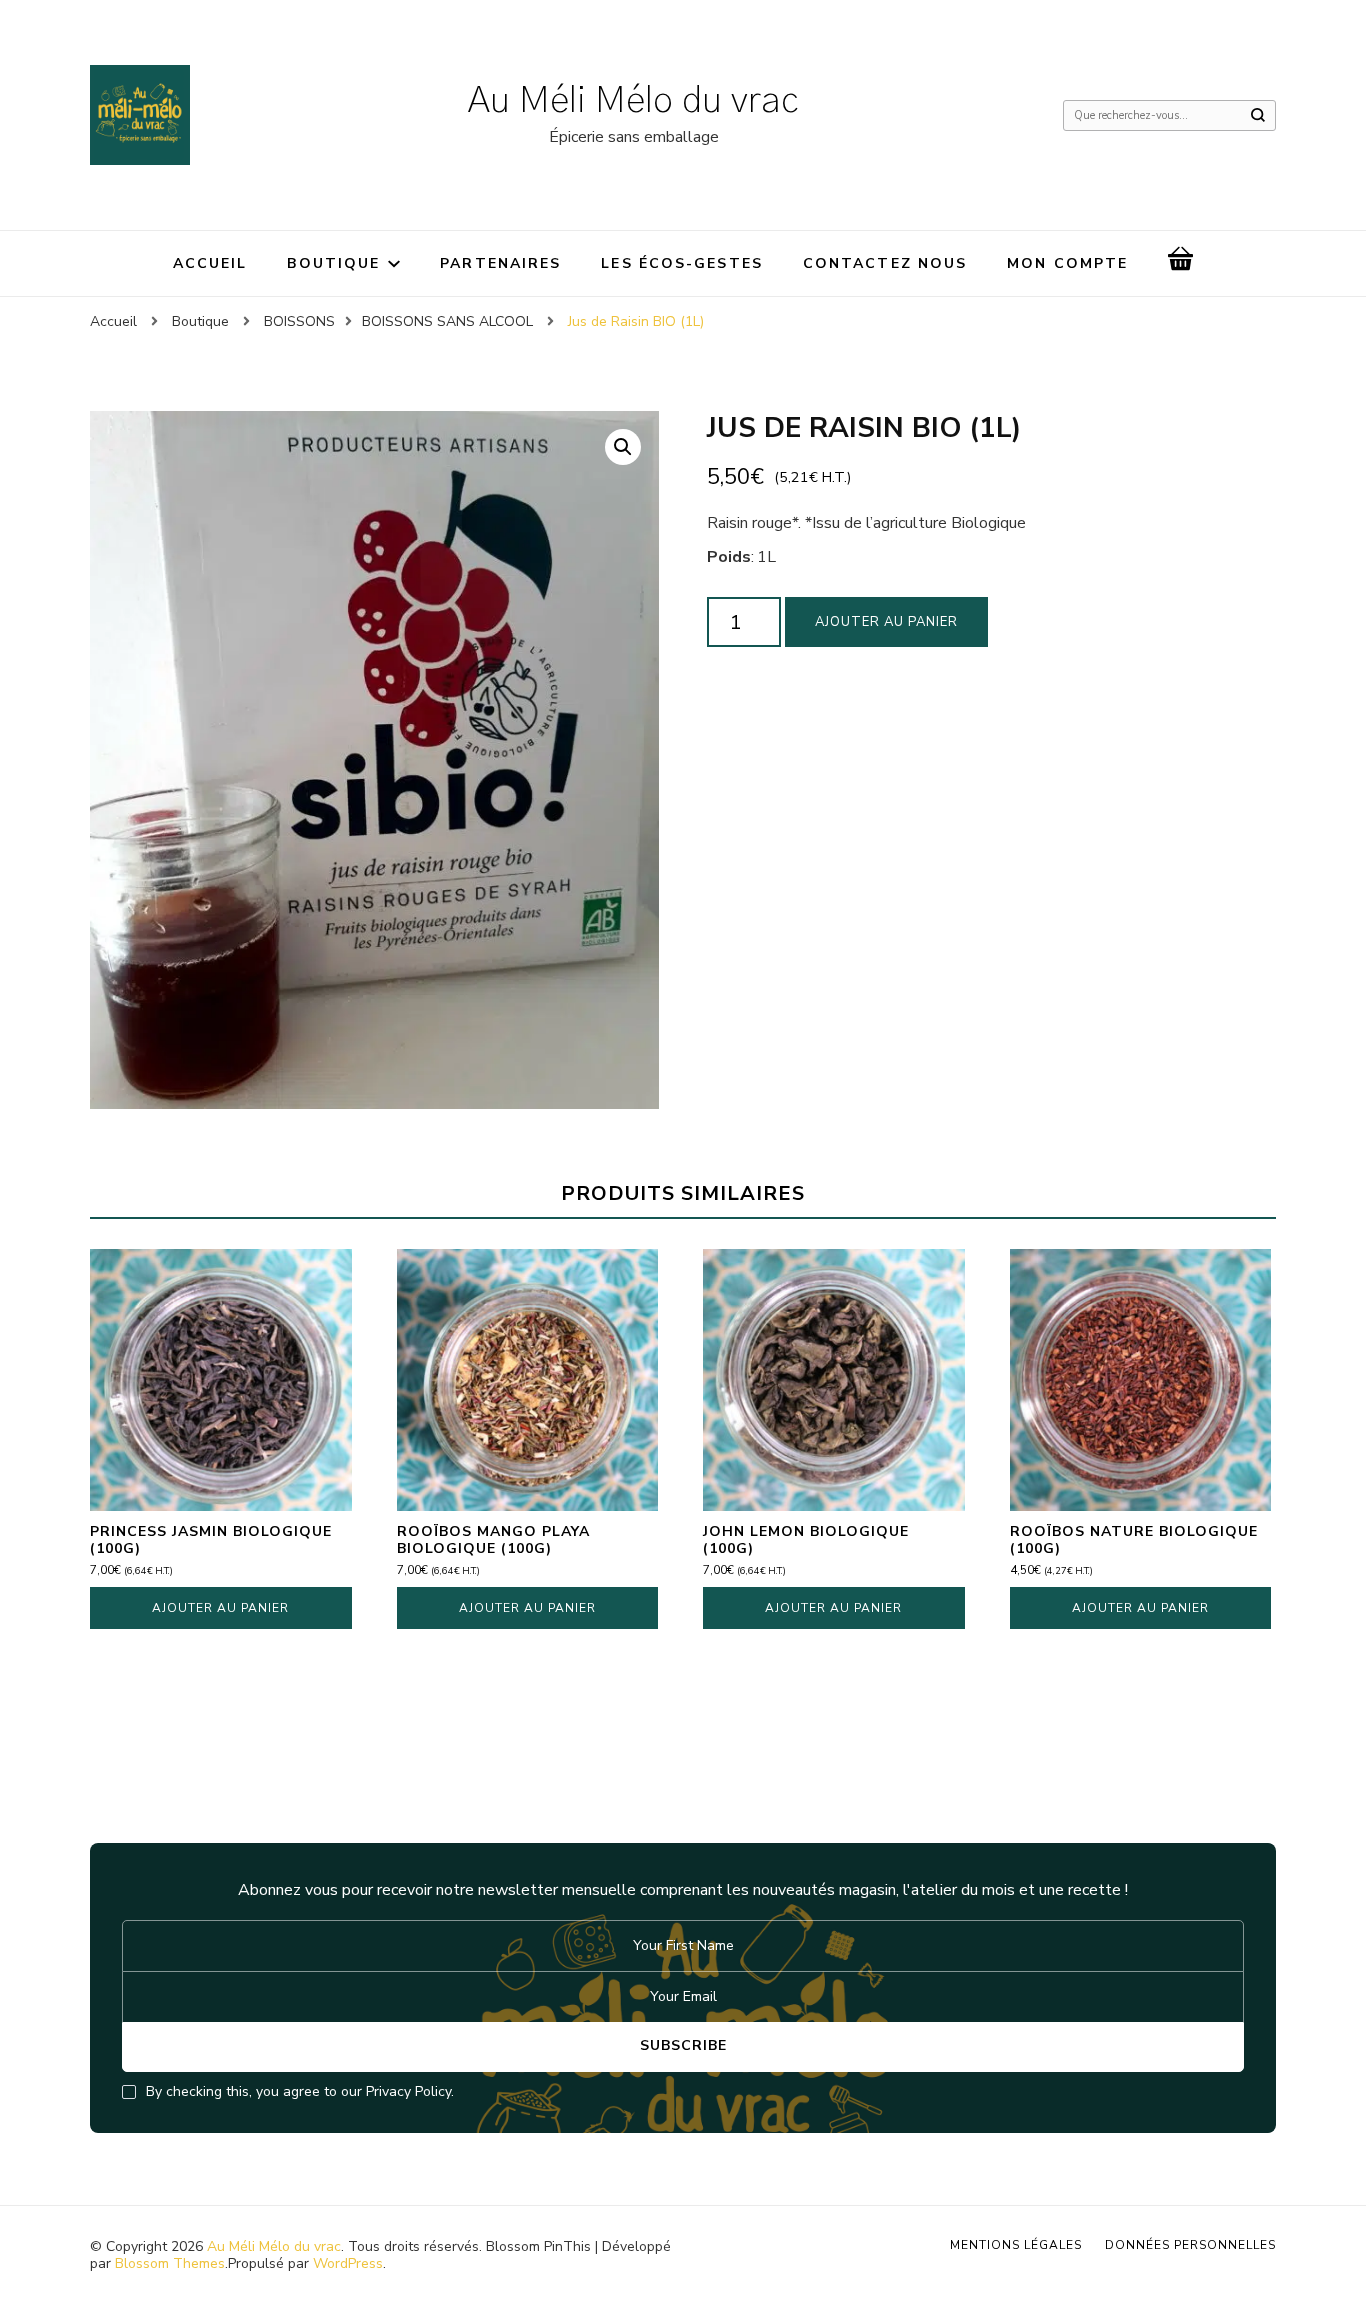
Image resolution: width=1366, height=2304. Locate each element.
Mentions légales (1016, 2245)
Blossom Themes (170, 2263)
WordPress (348, 2263)
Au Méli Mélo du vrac (633, 101)
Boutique (333, 263)
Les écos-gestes (682, 263)
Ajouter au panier (886, 622)
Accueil (210, 263)
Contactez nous (885, 263)
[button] (623, 447)
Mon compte (1067, 263)
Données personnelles (1190, 2245)
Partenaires (500, 263)
